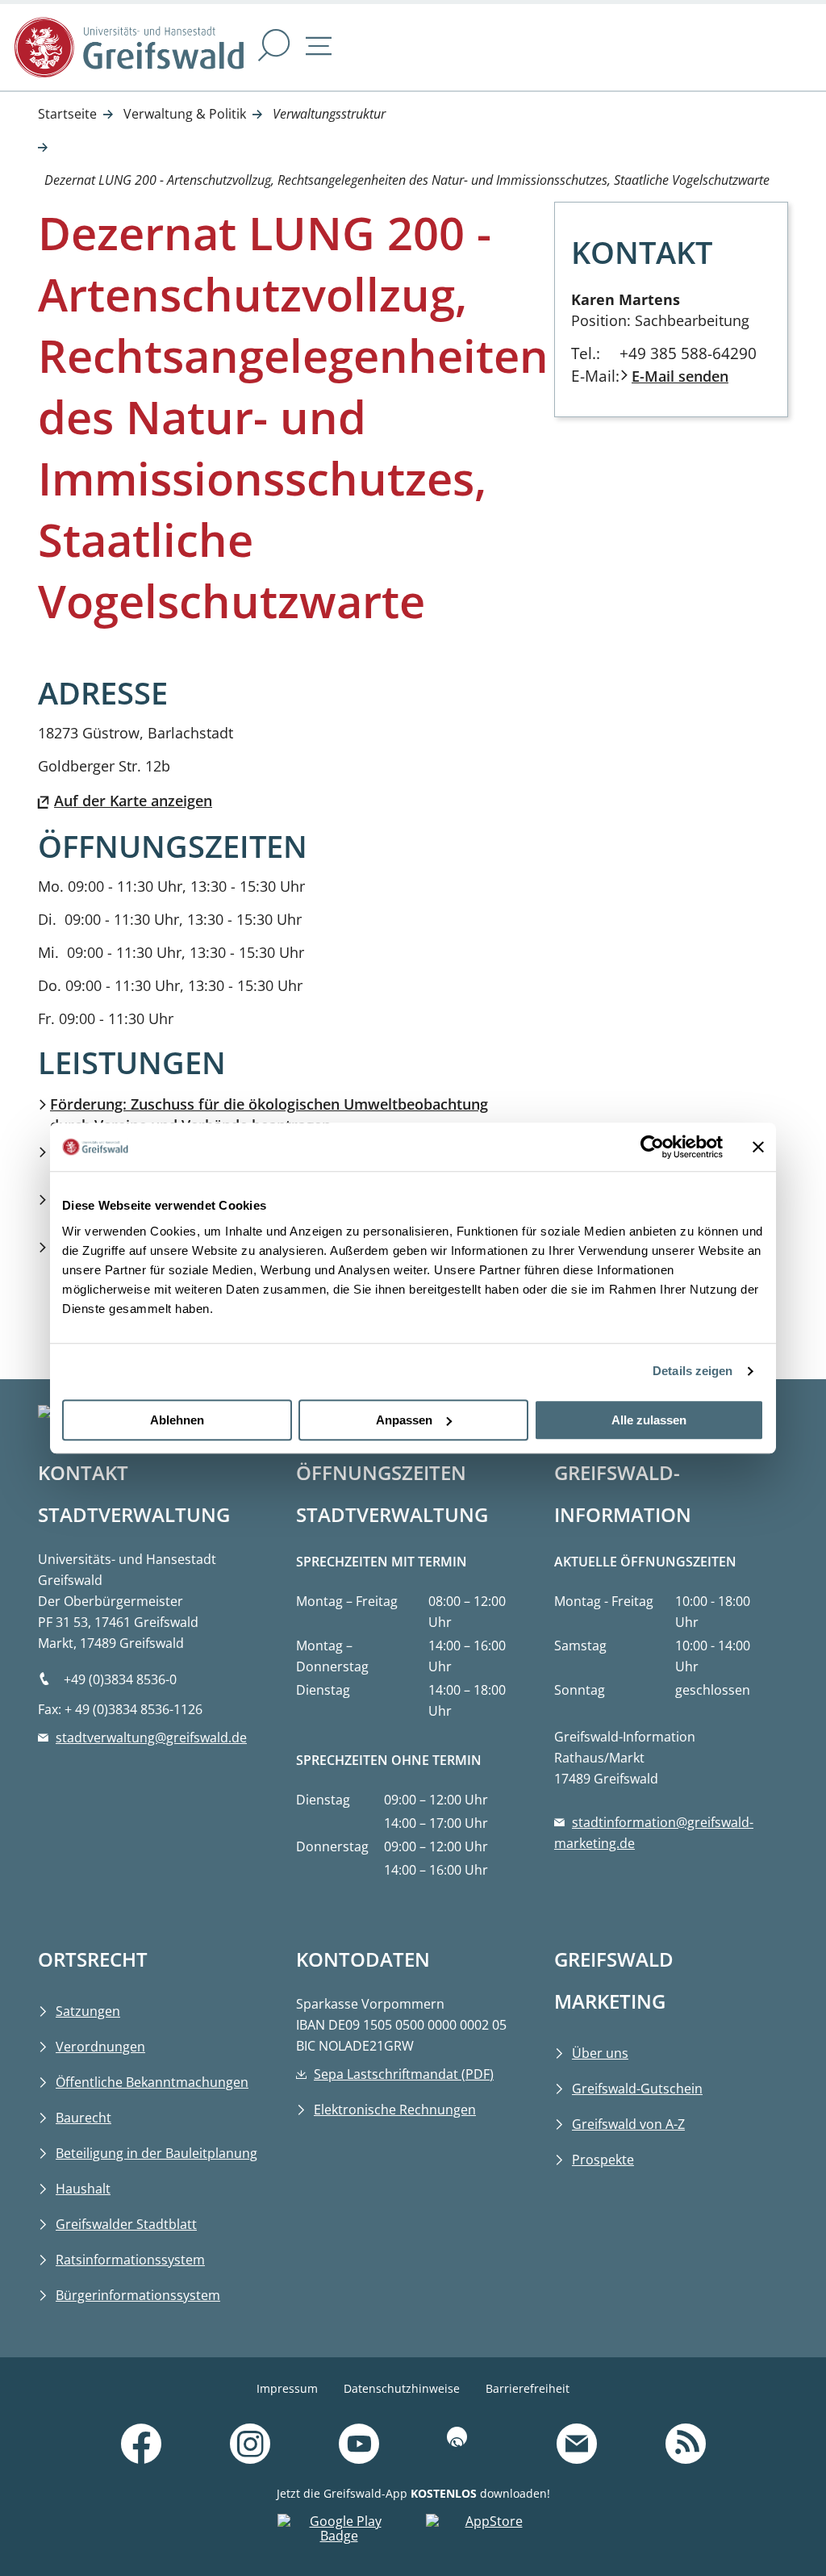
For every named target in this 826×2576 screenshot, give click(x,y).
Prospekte (603, 2160)
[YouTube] (359, 2445)
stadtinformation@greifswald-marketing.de (654, 1833)
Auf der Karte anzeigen (133, 801)
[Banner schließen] (758, 1147)
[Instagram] (250, 2445)
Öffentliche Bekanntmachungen (152, 2082)
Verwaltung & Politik (185, 114)
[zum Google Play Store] (339, 2532)
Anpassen (404, 1420)
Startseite (67, 114)
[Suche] (274, 47)
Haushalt (83, 2189)
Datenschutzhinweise (402, 2388)
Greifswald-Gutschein (637, 2089)
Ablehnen (177, 1420)
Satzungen (88, 2011)
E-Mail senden (680, 376)
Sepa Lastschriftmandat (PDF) (404, 2074)
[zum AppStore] (487, 2532)
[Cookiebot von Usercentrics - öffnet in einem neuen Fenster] (652, 1147)
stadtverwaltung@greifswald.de (151, 1738)
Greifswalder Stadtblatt (126, 2224)
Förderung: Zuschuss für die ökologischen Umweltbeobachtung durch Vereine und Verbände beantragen (269, 1114)
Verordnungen (100, 2047)
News (759, 2423)
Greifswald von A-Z (628, 2124)
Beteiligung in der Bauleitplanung (156, 2153)
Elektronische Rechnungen (395, 2110)
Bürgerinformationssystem (138, 2295)
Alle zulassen (649, 1420)
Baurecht (83, 2118)
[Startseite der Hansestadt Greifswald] (129, 47)
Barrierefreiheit (528, 2388)
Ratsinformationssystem (130, 2260)
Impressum (287, 2388)
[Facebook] (141, 2445)
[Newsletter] (577, 2445)
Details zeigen (693, 1371)
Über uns (600, 2053)
